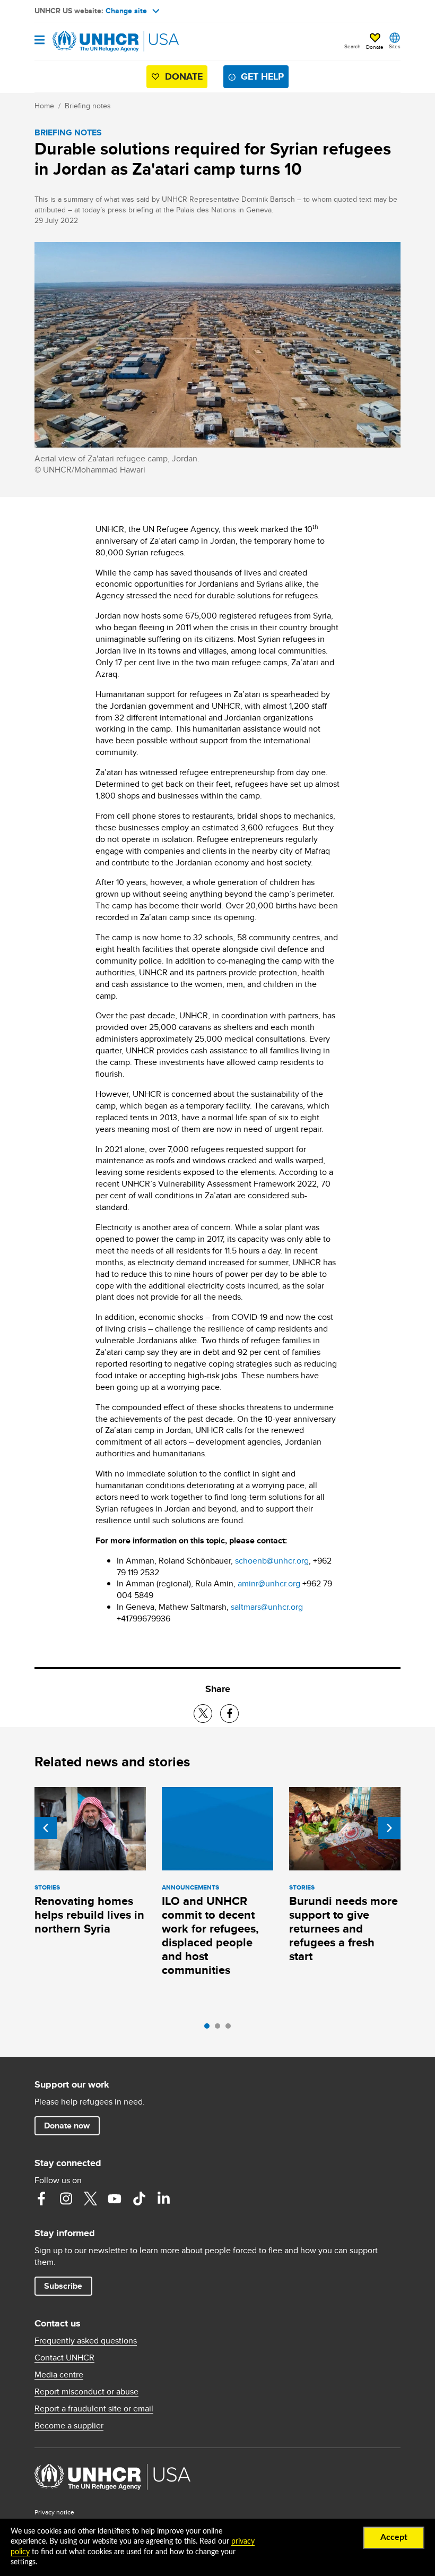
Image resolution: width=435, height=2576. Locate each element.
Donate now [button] (67, 2126)
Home (44, 106)
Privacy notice (54, 2512)
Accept (394, 2537)
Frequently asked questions (86, 2341)
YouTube (115, 2199)
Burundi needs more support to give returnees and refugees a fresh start (343, 1929)
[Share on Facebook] (229, 1714)
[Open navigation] (40, 41)
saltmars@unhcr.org (267, 1607)
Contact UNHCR (64, 2358)
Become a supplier (69, 2426)
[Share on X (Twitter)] (203, 1714)
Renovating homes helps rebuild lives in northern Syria (89, 1915)
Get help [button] (262, 76)
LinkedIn (163, 2199)
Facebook (41, 2199)
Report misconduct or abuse (86, 2392)
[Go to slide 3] (231, 2029)
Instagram (66, 2199)
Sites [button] (395, 46)
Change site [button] (126, 11)
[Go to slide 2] (220, 2029)
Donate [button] (375, 47)
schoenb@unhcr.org (272, 1561)
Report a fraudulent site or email (94, 2409)
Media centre (59, 2375)
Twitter (90, 2199)
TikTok (139, 2199)
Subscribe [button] (63, 2286)
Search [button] (353, 46)
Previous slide (46, 1828)
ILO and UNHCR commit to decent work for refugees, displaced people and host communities (210, 1935)
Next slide (389, 1828)
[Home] (89, 41)
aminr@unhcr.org (269, 1583)
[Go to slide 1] (210, 2029)
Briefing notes (88, 106)
